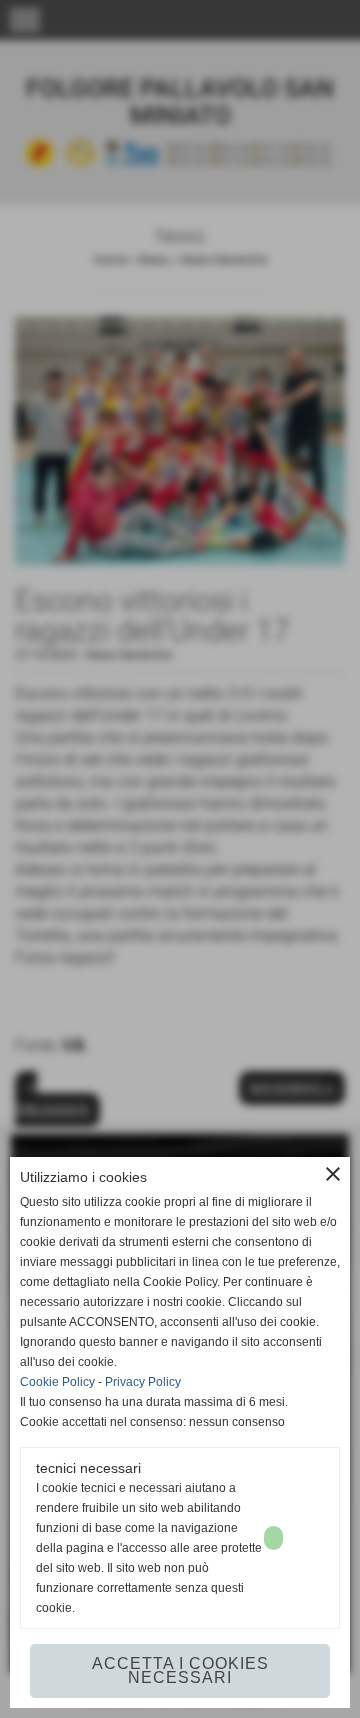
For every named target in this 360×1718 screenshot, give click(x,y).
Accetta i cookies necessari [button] (180, 1670)
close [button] (333, 1174)
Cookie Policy (57, 1382)
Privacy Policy (143, 1382)
